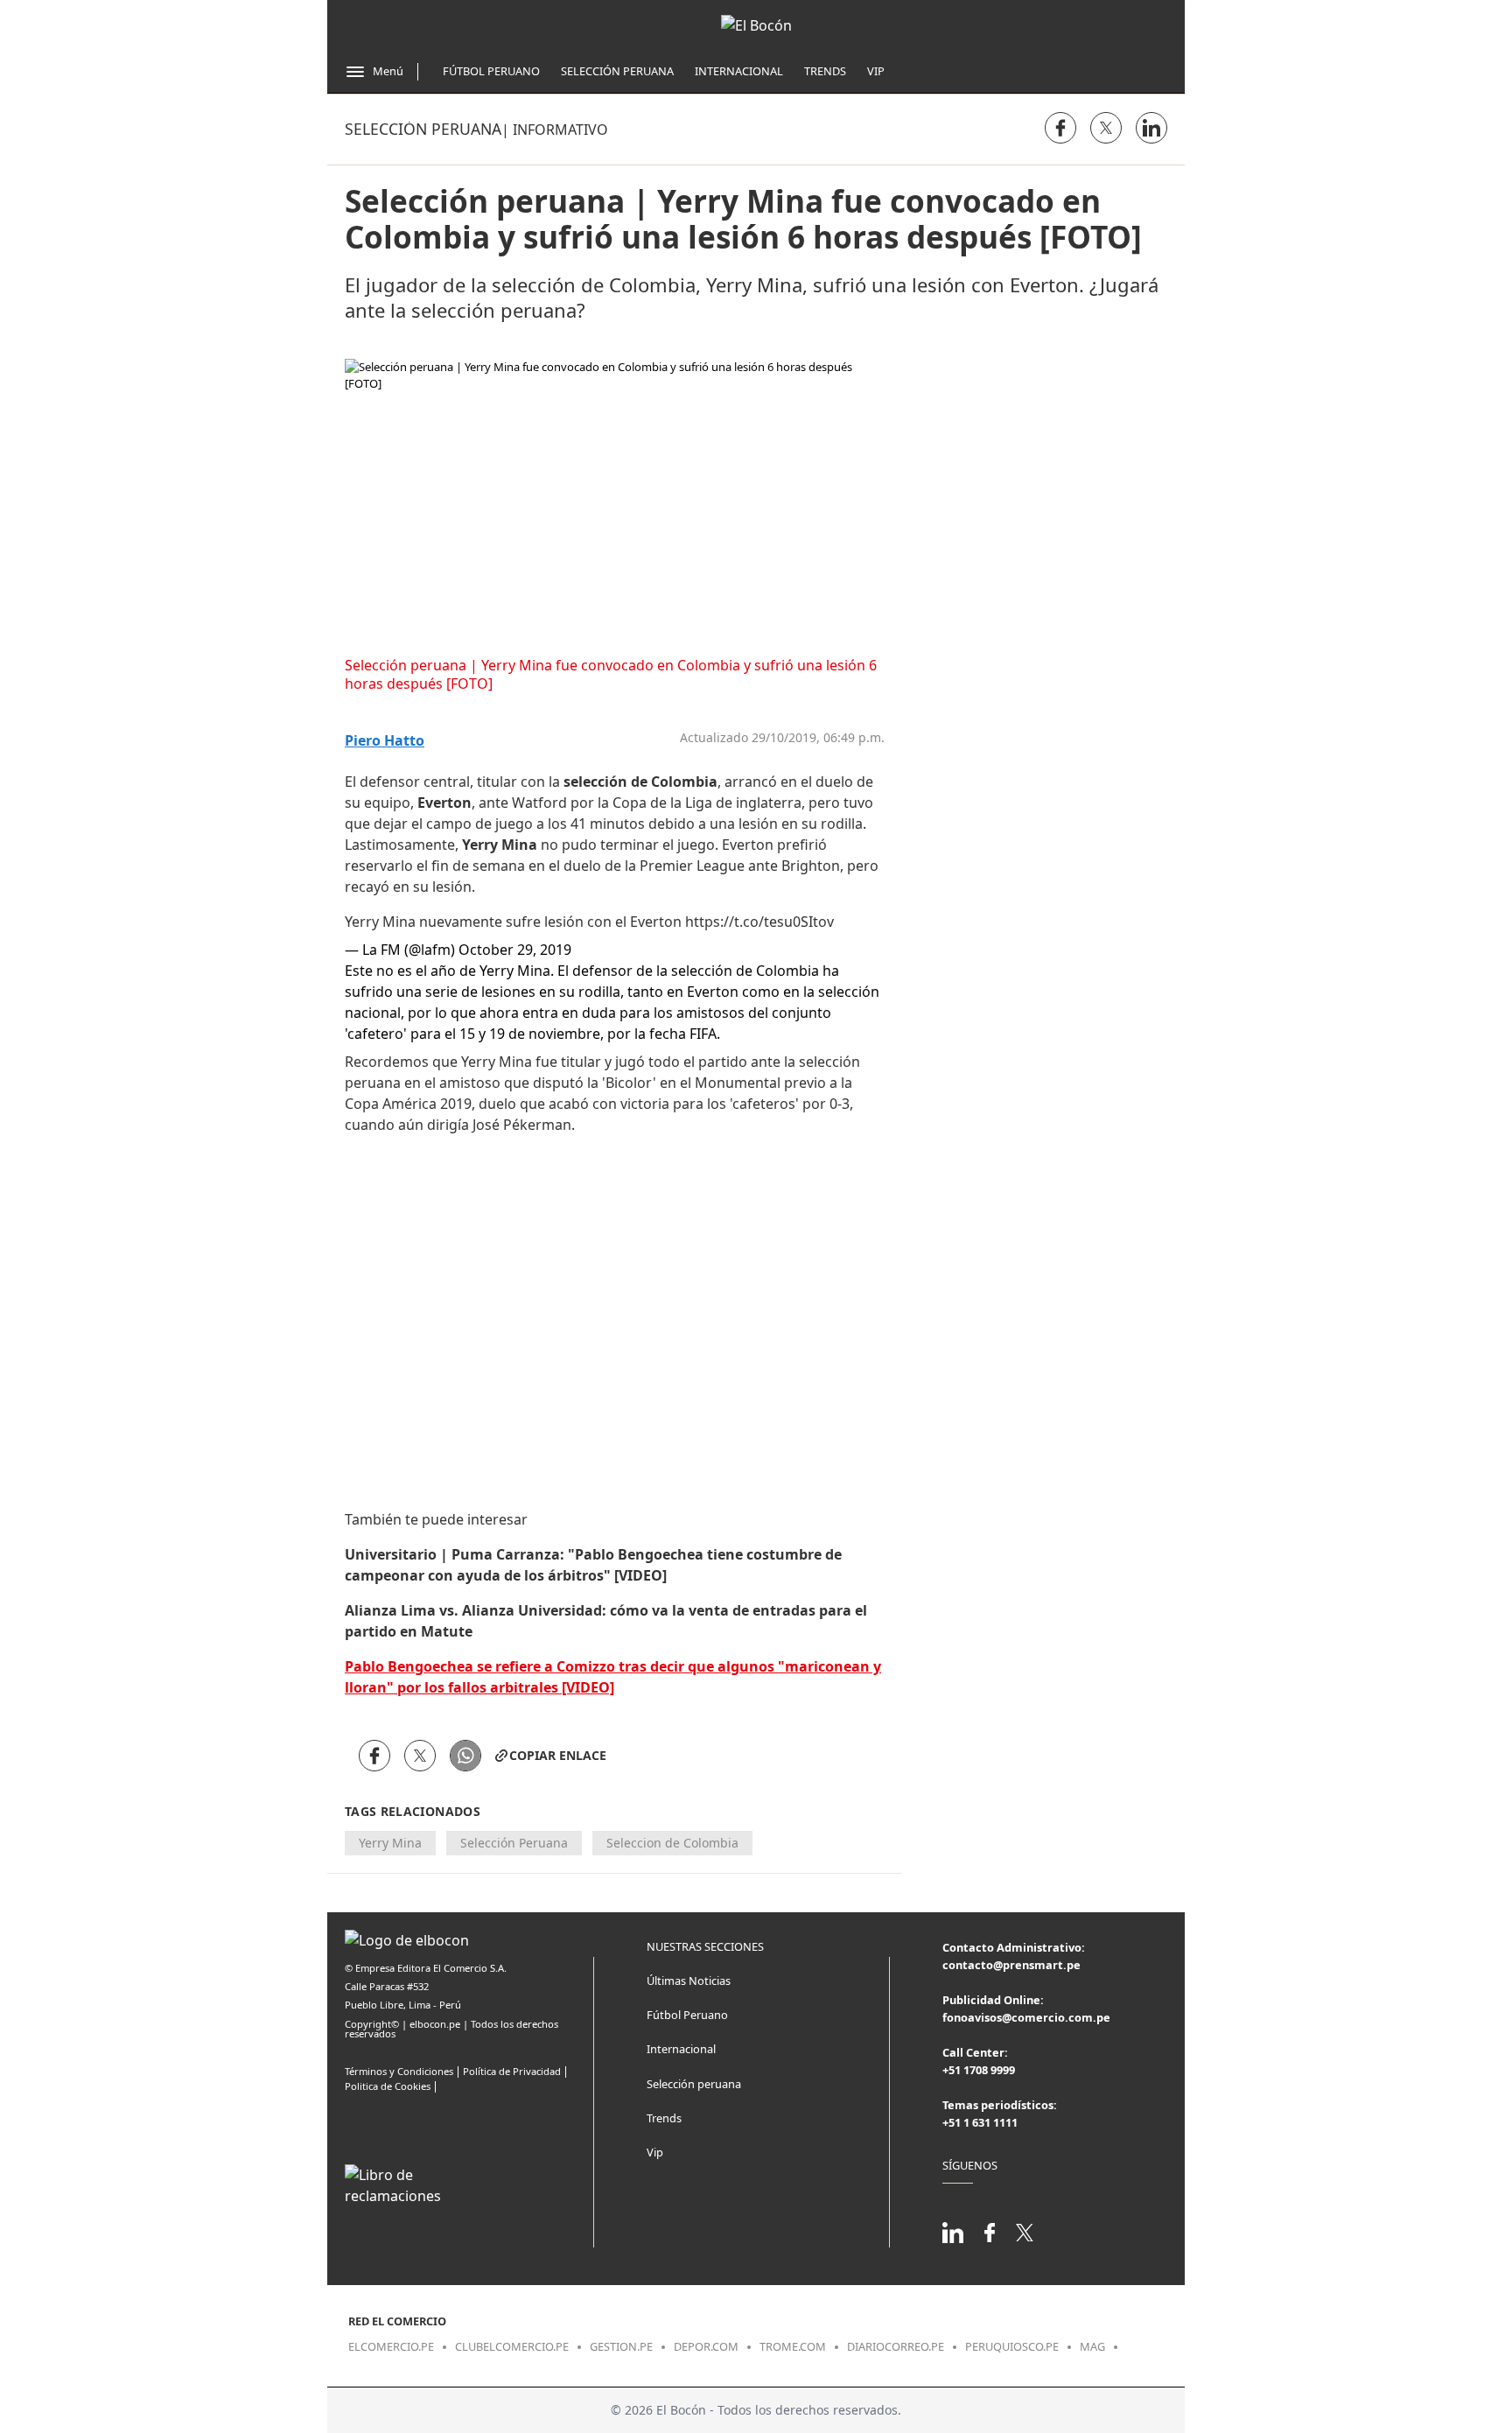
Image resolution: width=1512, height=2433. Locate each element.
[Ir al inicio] (756, 25)
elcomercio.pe (391, 2346)
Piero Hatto (385, 741)
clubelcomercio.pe (512, 2346)
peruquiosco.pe (1012, 2346)
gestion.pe (621, 2346)
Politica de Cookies (388, 2086)
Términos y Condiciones (399, 2071)
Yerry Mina (500, 845)
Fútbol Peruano (491, 71)
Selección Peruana (617, 71)
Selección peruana (423, 129)
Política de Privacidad (512, 2071)
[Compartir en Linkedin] (1151, 128)
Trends (825, 71)
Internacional (739, 71)
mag (1092, 2346)
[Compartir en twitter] (1106, 128)
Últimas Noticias (689, 1981)
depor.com (706, 2346)
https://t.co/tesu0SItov (759, 922)
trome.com (793, 2346)
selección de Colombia (640, 782)
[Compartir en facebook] (1060, 128)
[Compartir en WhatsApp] (465, 1756)
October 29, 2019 (515, 950)
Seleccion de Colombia (672, 1843)
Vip (876, 71)
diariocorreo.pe (896, 2346)
